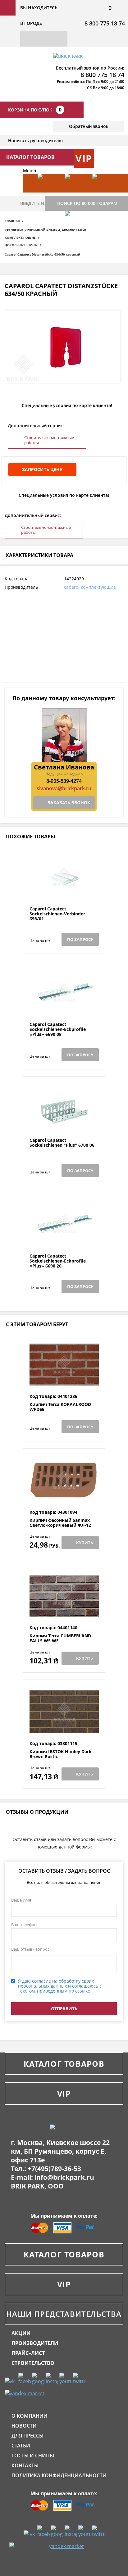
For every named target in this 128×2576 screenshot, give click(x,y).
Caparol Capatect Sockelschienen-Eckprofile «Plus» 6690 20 (58, 1261)
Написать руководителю (35, 141)
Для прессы (27, 2436)
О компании (30, 2416)
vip (84, 158)
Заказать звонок (69, 803)
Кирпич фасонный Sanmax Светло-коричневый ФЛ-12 (60, 1523)
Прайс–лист (28, 2353)
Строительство (33, 2363)
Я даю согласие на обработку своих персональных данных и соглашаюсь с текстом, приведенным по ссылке (60, 1986)
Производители (35, 2343)
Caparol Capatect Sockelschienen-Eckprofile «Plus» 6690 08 (58, 1029)
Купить (85, 1543)
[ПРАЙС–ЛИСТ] (103, 193)
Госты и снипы (33, 2456)
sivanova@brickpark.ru (64, 788)
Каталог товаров (64, 2064)
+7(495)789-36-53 (54, 2169)
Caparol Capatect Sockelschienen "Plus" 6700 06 (62, 1143)
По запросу (80, 939)
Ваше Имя (21, 1900)
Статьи (21, 2446)
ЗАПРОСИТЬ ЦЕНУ (42, 469)
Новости (24, 2426)
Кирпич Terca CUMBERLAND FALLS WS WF (60, 1638)
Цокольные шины (21, 245)
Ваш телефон (24, 1925)
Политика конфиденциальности (59, 2475)
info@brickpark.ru (64, 2177)
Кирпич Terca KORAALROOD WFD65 (60, 1407)
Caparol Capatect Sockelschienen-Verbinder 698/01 (57, 914)
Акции (21, 2333)
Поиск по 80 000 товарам (87, 203)
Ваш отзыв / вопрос (30, 1949)
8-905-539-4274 (64, 781)
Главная (12, 221)
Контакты (25, 2465)
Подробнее (64, 891)
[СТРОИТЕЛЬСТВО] (75, 230)
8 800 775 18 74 (105, 23)
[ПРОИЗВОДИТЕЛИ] (75, 193)
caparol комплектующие (90, 587)
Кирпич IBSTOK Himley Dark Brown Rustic (61, 1754)
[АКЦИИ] (48, 193)
